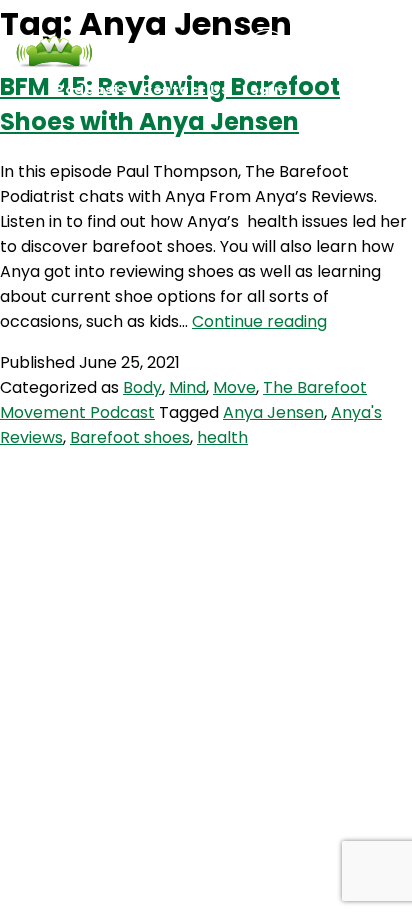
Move (234, 387)
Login (263, 89)
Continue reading (259, 321)
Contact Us (185, 89)
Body (142, 387)
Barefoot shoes (130, 437)
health (222, 437)
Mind (187, 387)
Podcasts (92, 89)
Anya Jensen (273, 412)
